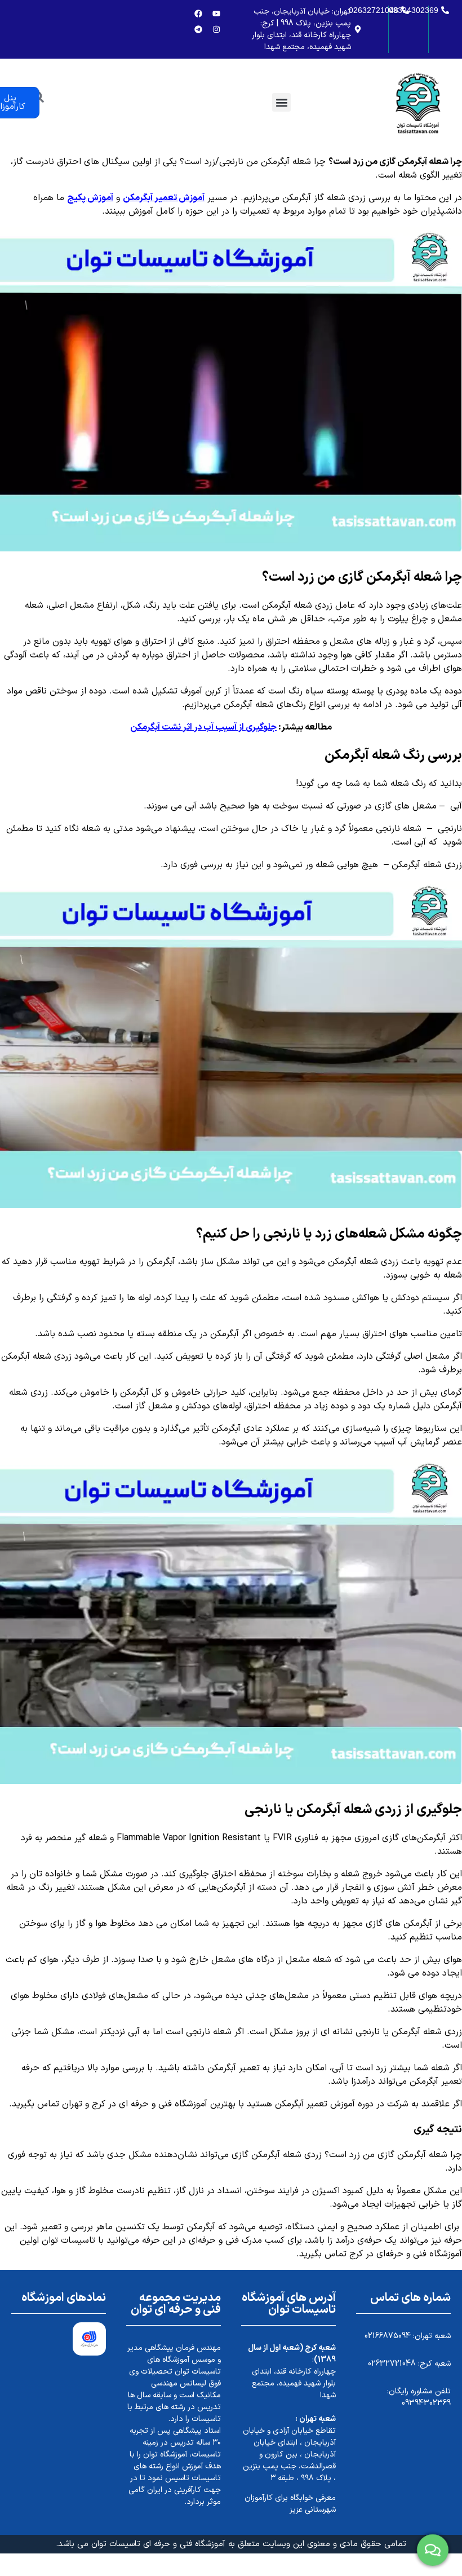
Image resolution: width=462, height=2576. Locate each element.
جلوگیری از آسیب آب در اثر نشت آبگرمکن (203, 727)
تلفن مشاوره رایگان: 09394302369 (419, 2397)
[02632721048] (407, 10)
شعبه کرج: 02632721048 (409, 2364)
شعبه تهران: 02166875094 (408, 2336)
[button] (281, 102)
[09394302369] (447, 10)
